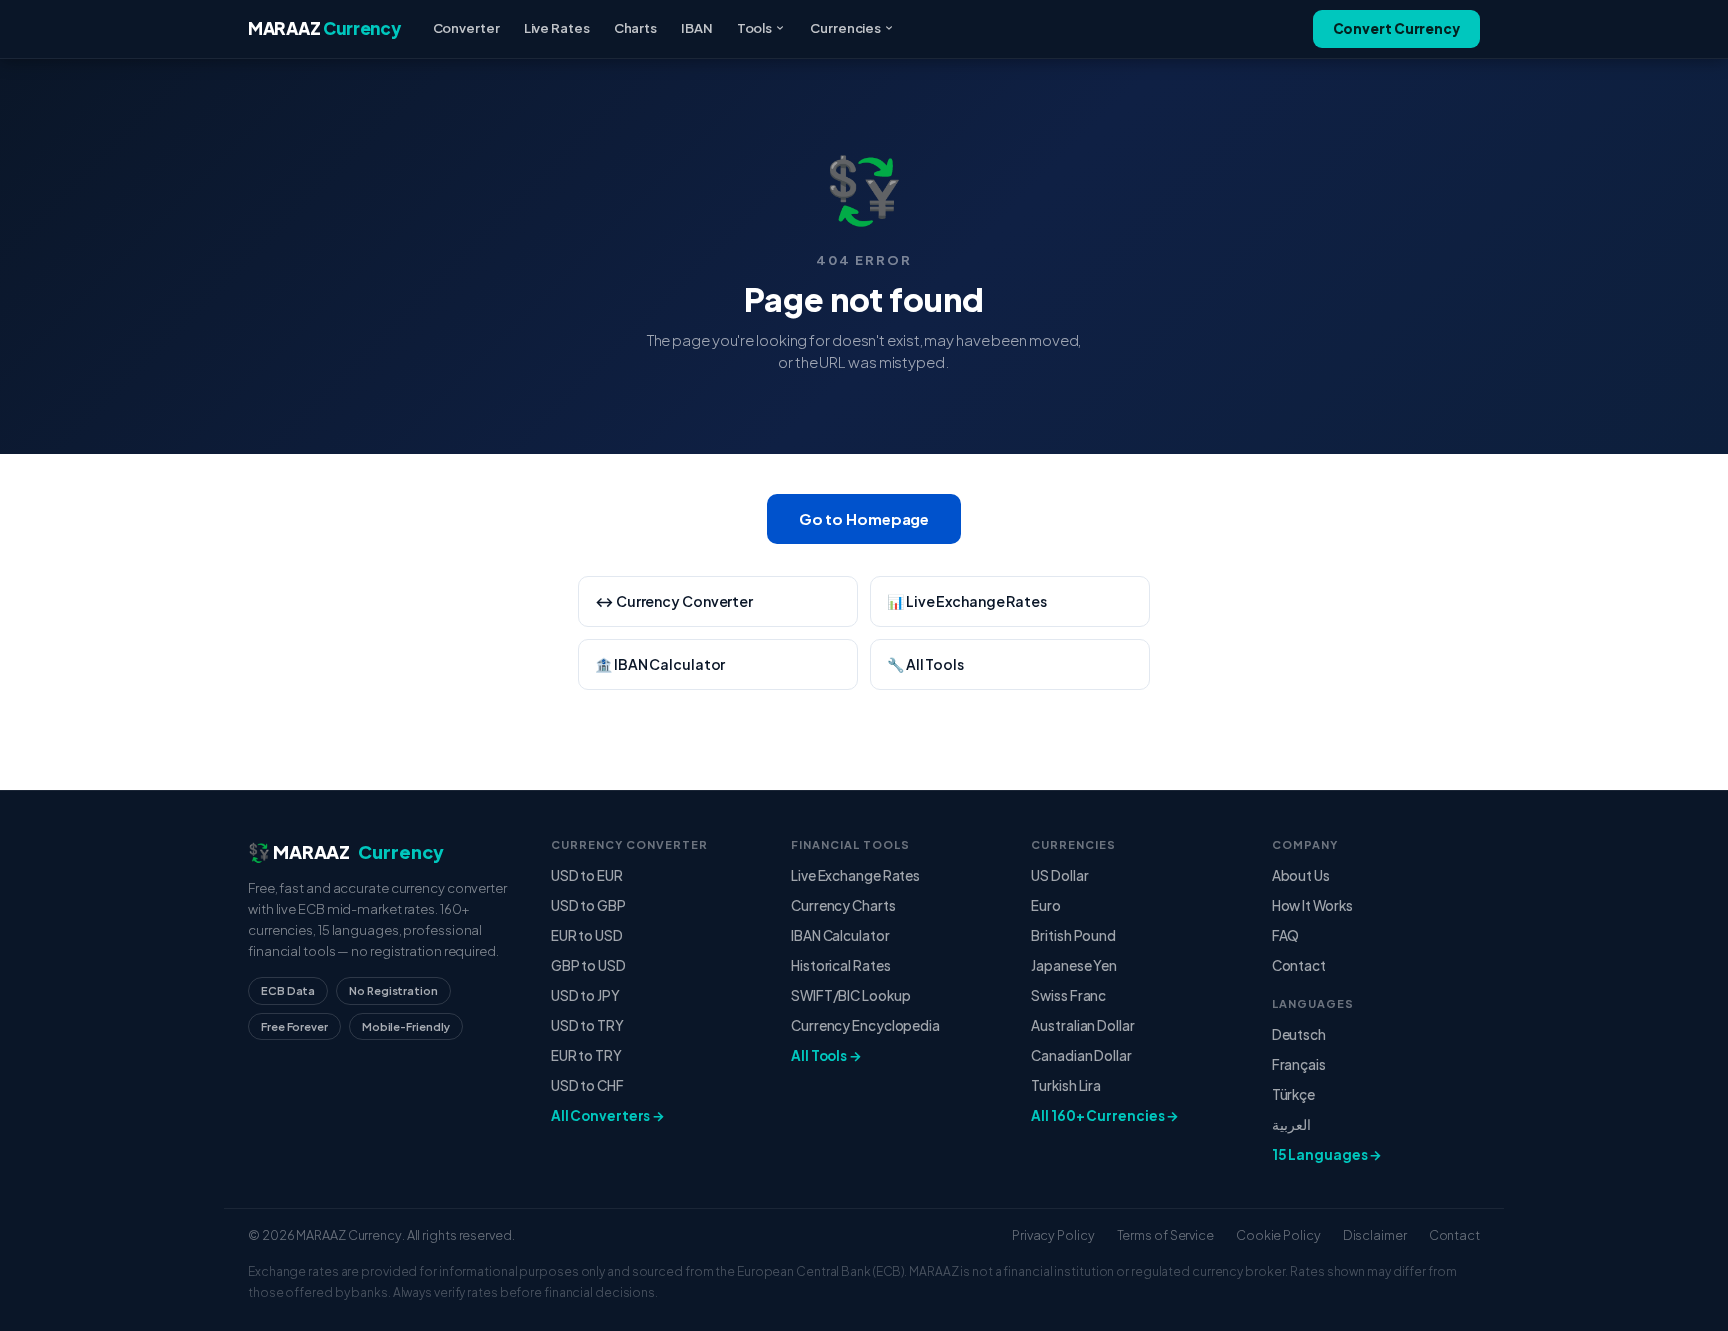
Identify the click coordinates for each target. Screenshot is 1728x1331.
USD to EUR (587, 875)
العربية (1291, 1124)
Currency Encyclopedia (865, 1025)
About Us (1301, 875)
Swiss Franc (1068, 995)
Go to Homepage (864, 518)
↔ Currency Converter (674, 601)
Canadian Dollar (1081, 1055)
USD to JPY (585, 995)
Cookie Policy (1278, 1235)
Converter (466, 28)
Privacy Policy (1053, 1235)
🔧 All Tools (925, 664)
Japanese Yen (1074, 965)
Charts (635, 28)
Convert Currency (1396, 28)
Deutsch (1299, 1034)
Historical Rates (840, 965)
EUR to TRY (586, 1055)
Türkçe (1293, 1094)
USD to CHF (587, 1085)
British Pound (1073, 935)
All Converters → (608, 1115)
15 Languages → (1327, 1154)
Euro (1046, 905)
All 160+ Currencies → (1105, 1115)
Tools (755, 28)
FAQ (1286, 935)
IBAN (697, 28)
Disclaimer (1375, 1235)
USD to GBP (588, 905)
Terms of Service (1165, 1235)
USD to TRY (587, 1025)
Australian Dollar (1082, 1025)
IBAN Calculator (840, 935)
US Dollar (1059, 875)
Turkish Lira (1066, 1085)
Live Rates (557, 28)
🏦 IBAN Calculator (660, 664)
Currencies (845, 28)
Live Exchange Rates (855, 875)
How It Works (1312, 905)
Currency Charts (843, 905)
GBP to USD (588, 965)
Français (1299, 1064)
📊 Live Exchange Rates (967, 601)
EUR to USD (587, 935)
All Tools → (826, 1055)
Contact (1299, 965)
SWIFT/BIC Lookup (850, 995)
